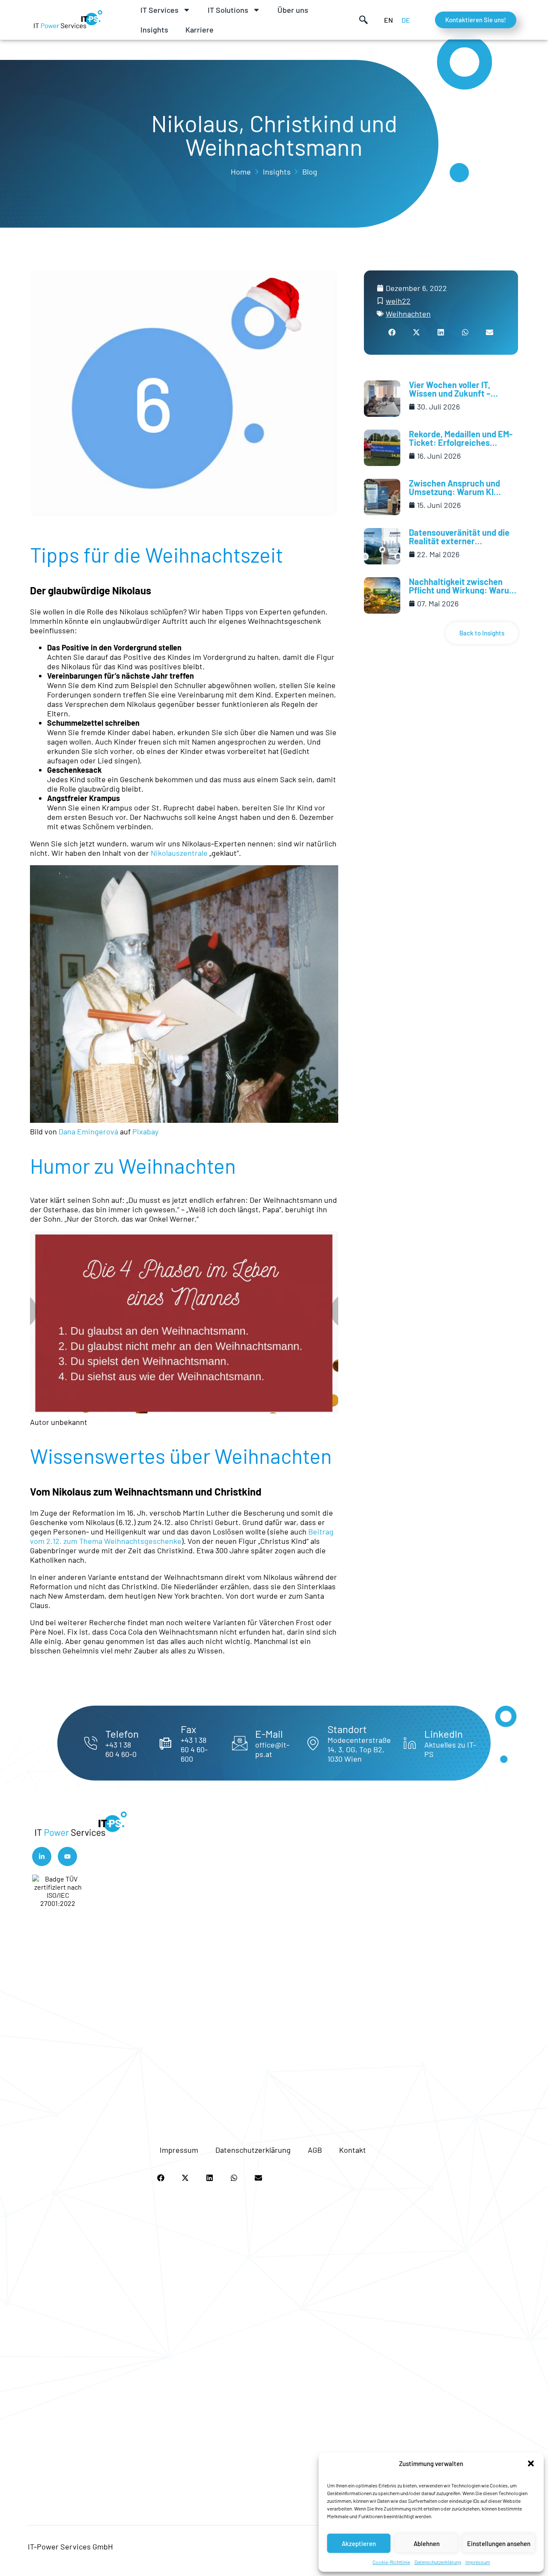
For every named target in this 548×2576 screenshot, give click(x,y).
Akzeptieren (359, 2543)
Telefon (122, 1734)
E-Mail (269, 1734)
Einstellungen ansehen (499, 2543)
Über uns (293, 10)
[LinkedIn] (410, 1743)
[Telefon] (90, 1743)
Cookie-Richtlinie (391, 2562)
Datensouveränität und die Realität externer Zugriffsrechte (459, 541)
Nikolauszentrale (180, 853)
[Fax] (165, 1743)
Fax (188, 1729)
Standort (347, 1729)
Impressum (478, 2562)
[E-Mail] (240, 1743)
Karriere (200, 30)
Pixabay (145, 1131)
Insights (154, 30)
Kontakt (353, 2150)
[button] (531, 2463)
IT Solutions (228, 10)
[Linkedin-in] (42, 1856)
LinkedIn (444, 1734)
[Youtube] (67, 1856)
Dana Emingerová (88, 1131)
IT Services (159, 10)
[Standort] (313, 1743)
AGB (315, 2150)
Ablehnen (427, 2543)
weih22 (398, 301)
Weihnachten (408, 314)
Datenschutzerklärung (438, 2562)
